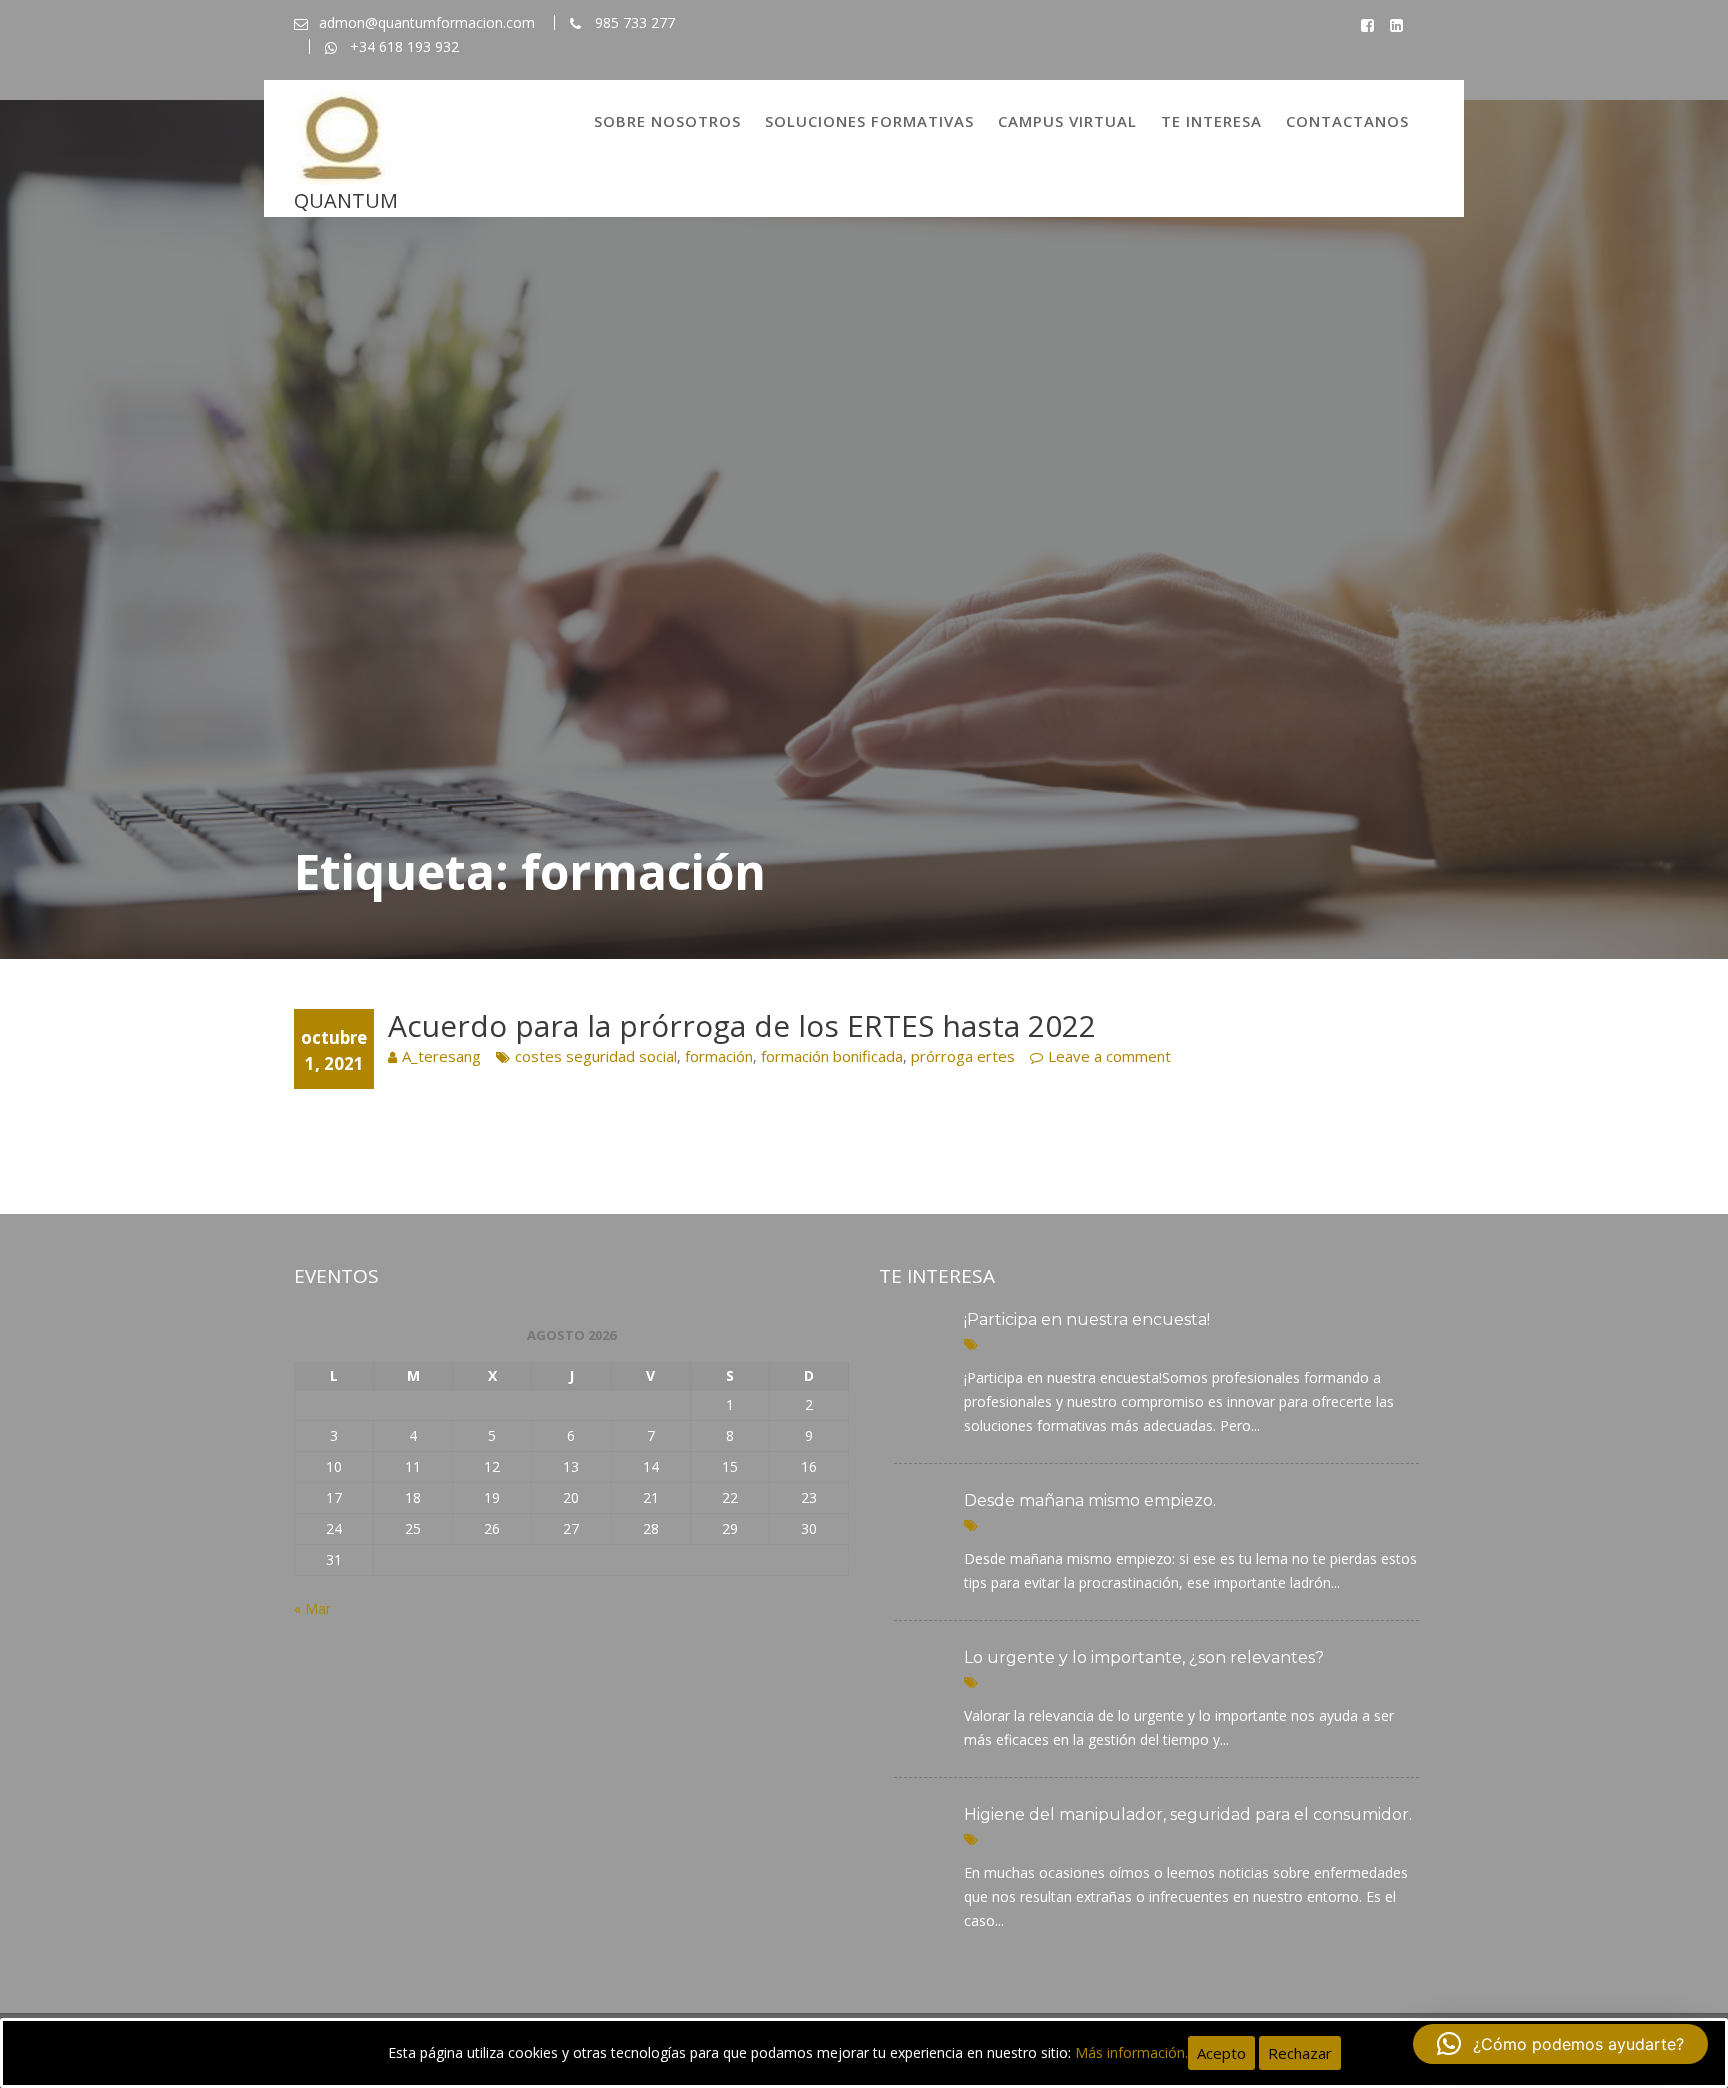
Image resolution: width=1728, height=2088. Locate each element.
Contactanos (1347, 121)
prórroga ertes (963, 1056)
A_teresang (441, 1056)
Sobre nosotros (667, 121)
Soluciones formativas (869, 121)
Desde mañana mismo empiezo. (1090, 1500)
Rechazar (1300, 2053)
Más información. (1131, 2052)
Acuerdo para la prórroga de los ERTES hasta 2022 (742, 1025)
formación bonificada (832, 1056)
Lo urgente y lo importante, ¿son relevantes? (1144, 1657)
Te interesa (1211, 121)
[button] (1560, 2044)
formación (719, 1056)
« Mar (312, 1608)
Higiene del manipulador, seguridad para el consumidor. (1188, 1814)
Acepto (1221, 2053)
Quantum (346, 200)
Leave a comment (1109, 1056)
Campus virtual (1067, 121)
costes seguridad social (596, 1056)
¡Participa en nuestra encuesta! (1087, 1319)
